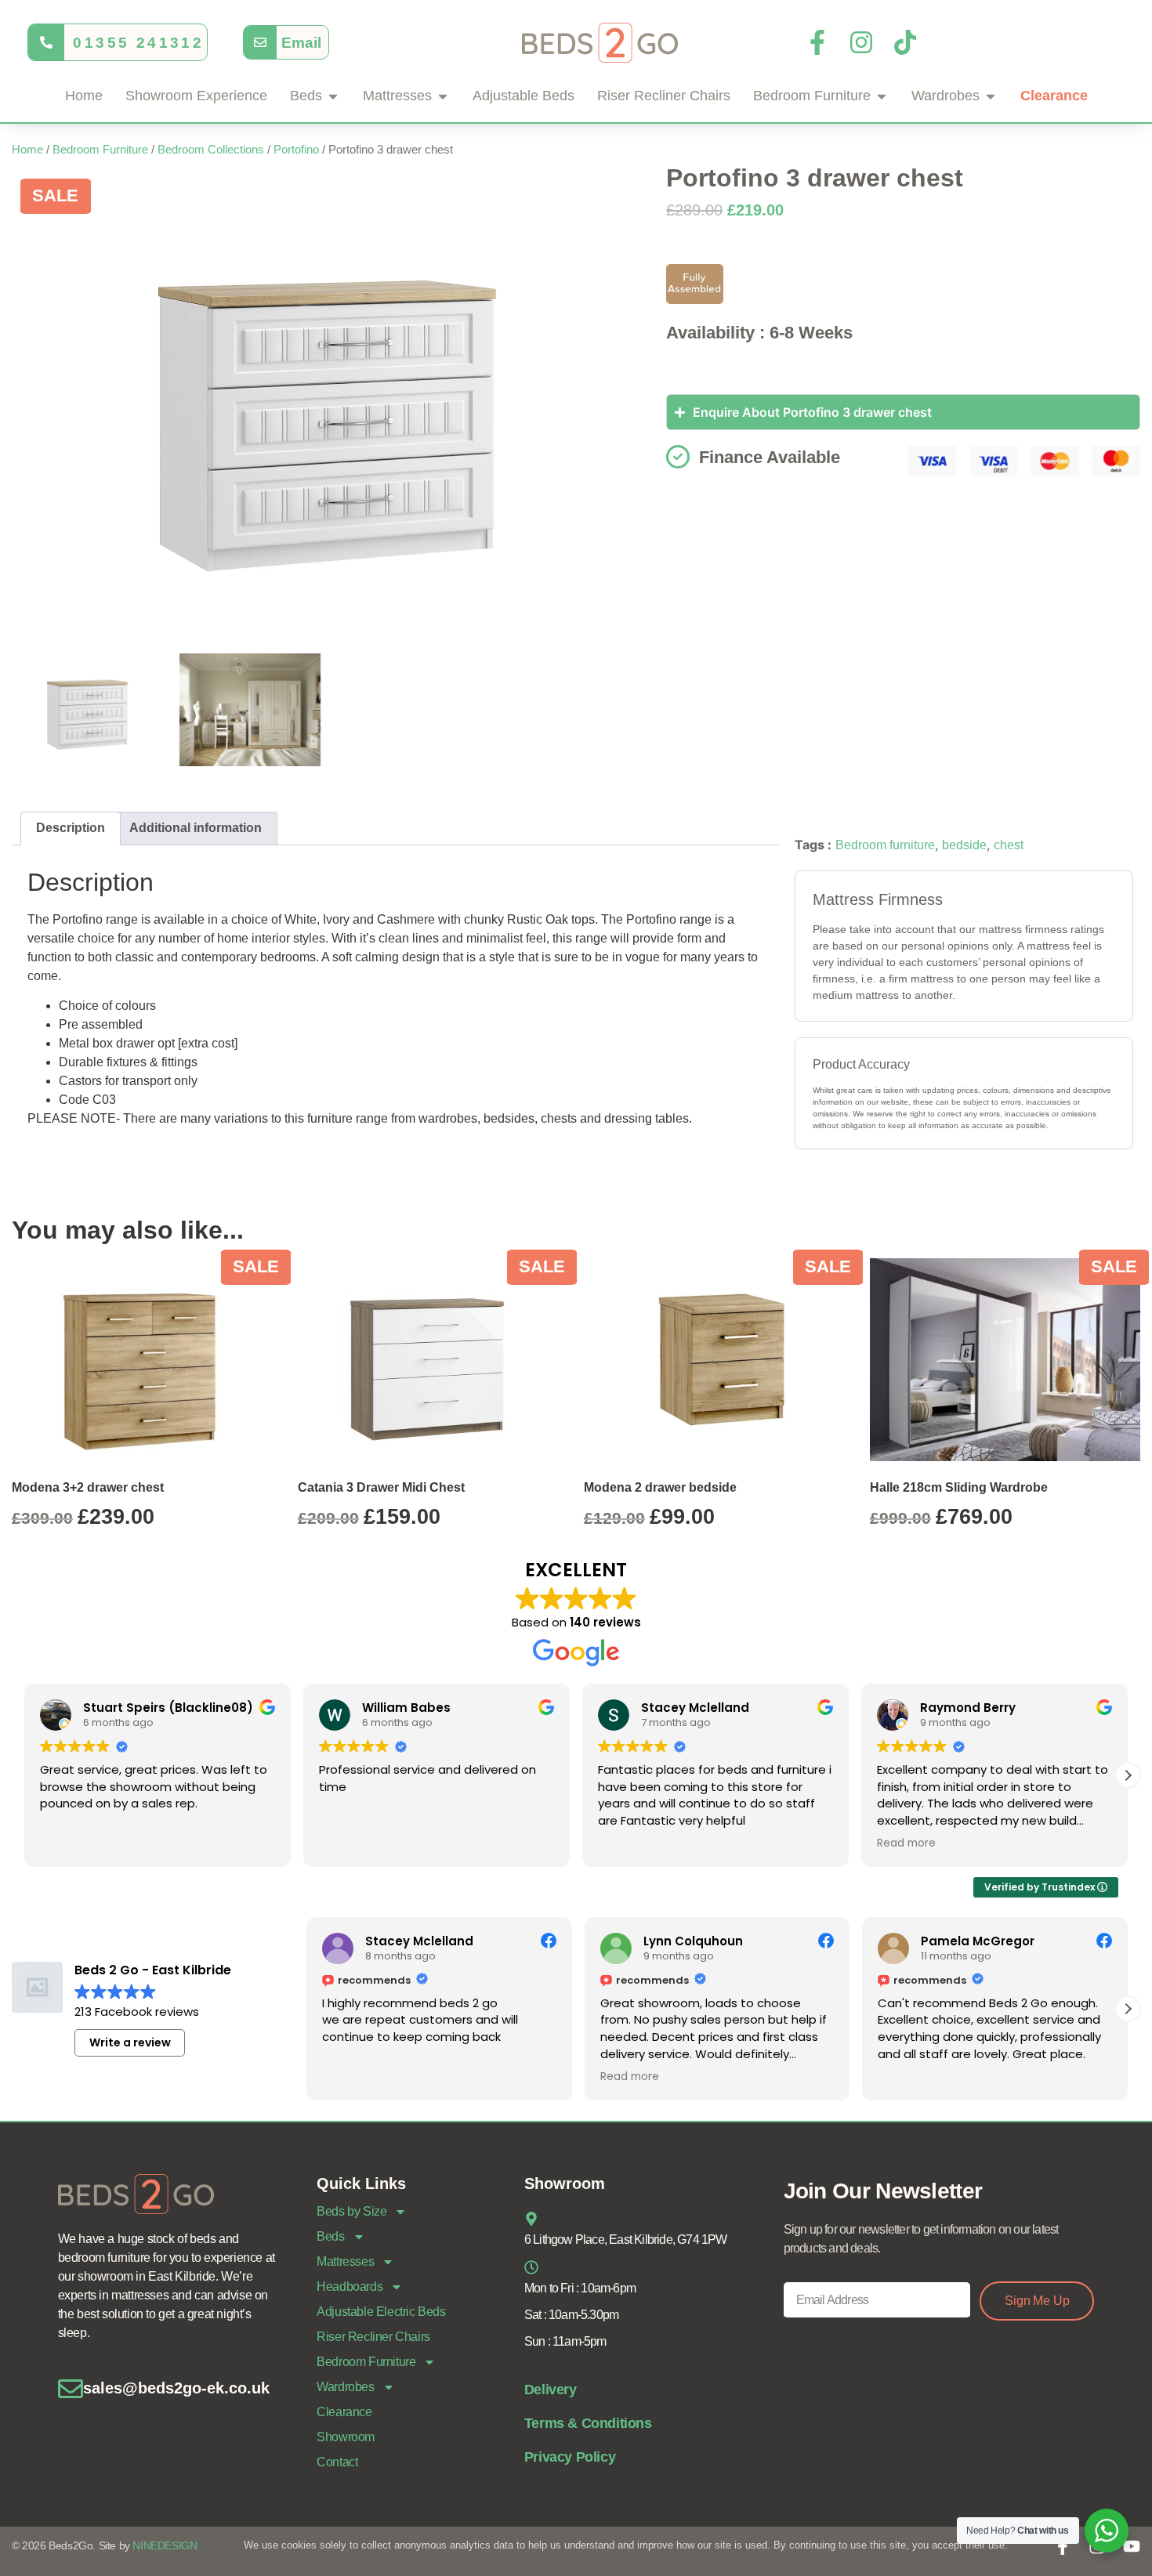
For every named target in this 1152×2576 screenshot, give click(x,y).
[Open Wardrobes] (991, 96)
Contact (337, 2462)
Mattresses (345, 2261)
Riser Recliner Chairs (373, 2337)
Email (301, 42)
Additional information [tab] (196, 828)
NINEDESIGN (165, 2545)
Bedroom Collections (211, 150)
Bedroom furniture (885, 845)
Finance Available (770, 457)
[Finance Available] (678, 457)
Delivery (551, 2390)
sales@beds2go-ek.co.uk (176, 2388)
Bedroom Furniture (100, 150)
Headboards (350, 2287)
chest (1009, 845)
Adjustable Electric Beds (381, 2312)
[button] (1128, 1775)
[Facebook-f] (817, 42)
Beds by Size (351, 2211)
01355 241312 (138, 42)
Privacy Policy (570, 2457)
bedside (964, 845)
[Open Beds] (333, 96)
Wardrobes (345, 2387)
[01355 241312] (46, 42)
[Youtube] (1132, 2546)
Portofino (296, 150)
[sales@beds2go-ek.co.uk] (71, 2389)
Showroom (346, 2437)
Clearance (344, 2412)
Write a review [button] (130, 2042)
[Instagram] (861, 42)
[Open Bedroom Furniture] (882, 96)
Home (27, 150)
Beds (330, 2236)
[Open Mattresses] (443, 96)
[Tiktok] (905, 42)
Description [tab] (71, 828)
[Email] (260, 42)
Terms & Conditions (588, 2423)
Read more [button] (906, 1843)
